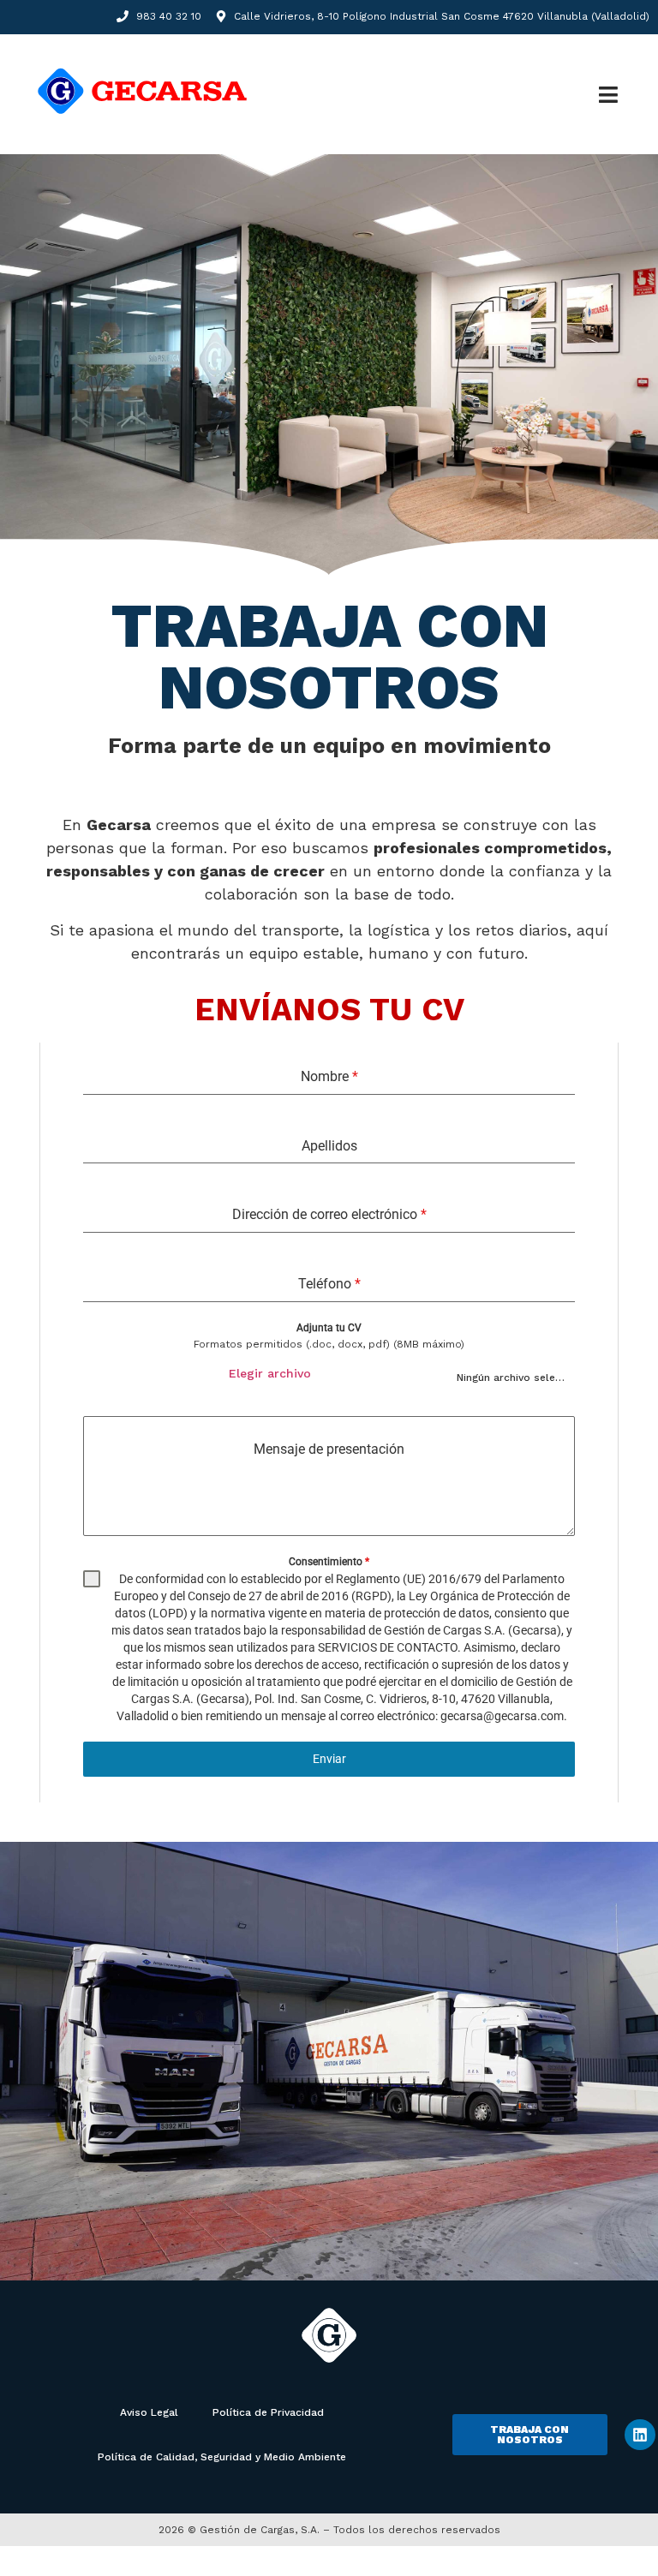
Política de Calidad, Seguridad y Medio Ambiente (222, 2457)
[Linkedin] (640, 2435)
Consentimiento (329, 1562)
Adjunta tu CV (329, 1328)
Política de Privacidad (268, 2412)
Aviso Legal (149, 2412)
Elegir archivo (270, 1373)
